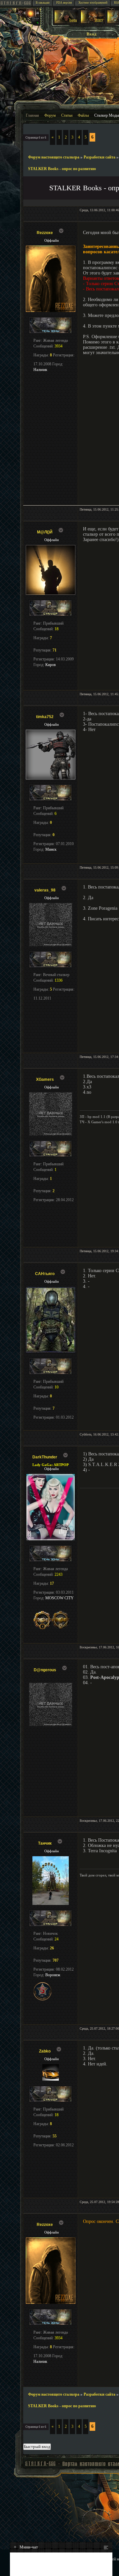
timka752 (45, 717)
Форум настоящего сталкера (54, 157)
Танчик (45, 1843)
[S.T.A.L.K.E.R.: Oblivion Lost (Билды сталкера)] (66, 22)
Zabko (45, 2051)
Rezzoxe (45, 233)
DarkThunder (45, 1457)
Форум (50, 115)
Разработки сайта (99, 157)
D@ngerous (45, 1670)
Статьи (67, 115)
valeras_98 (45, 890)
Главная (32, 115)
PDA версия (64, 3)
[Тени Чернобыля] (93, 22)
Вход (92, 34)
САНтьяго (45, 1274)
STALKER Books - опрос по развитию (62, 169)
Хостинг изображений (93, 3)
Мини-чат (26, 2547)
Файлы (83, 115)
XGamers (45, 1079)
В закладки (43, 3)
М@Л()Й (45, 532)
